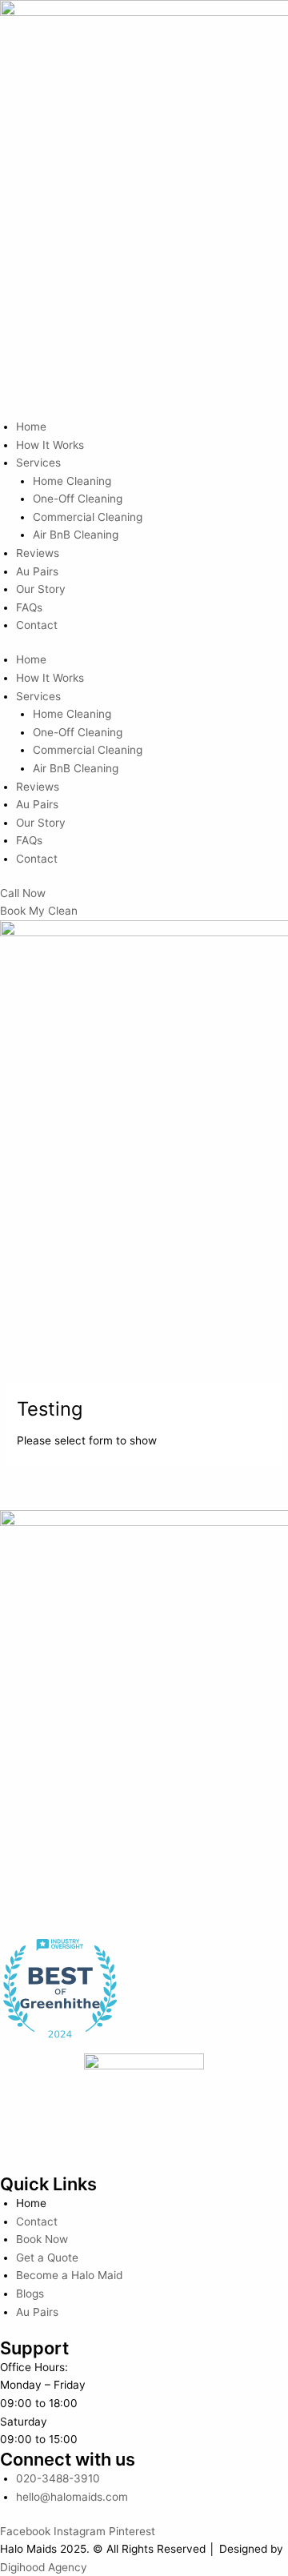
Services (38, 463)
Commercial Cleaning (88, 517)
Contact (37, 625)
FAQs (29, 607)
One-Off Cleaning (78, 499)
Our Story (41, 589)
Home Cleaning (72, 481)
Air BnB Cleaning (76, 535)
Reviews (38, 553)
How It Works (50, 445)
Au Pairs (37, 571)
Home (31, 427)
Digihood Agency (44, 2567)
